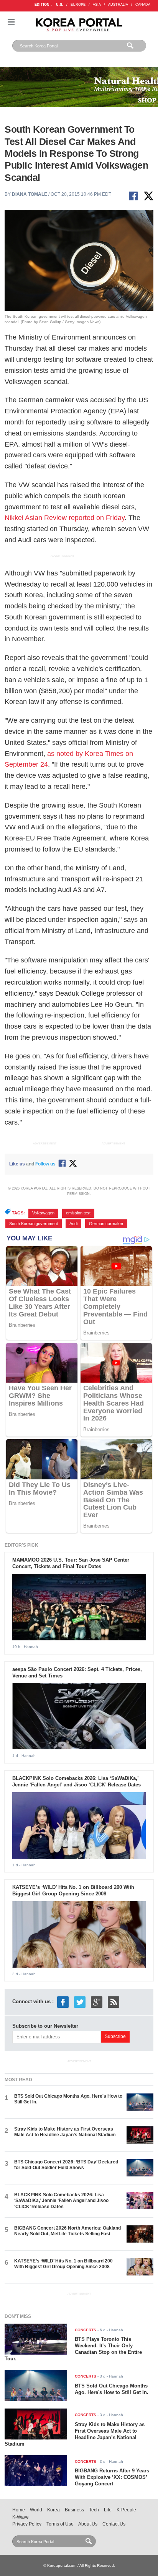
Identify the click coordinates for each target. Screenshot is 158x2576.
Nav (11, 22)
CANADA (143, 5)
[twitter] (80, 2002)
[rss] (114, 2002)
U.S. (60, 5)
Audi (73, 1224)
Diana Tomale (30, 194)
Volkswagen (43, 1213)
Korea (53, 2510)
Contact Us (114, 2524)
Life (108, 2510)
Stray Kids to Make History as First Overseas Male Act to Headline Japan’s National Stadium (65, 2132)
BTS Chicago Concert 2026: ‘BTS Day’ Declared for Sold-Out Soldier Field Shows (66, 2165)
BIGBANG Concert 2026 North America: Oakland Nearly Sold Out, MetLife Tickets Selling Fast (67, 2231)
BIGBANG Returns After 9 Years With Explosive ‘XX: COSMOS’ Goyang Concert (112, 2477)
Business (74, 2510)
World (36, 2510)
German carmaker (106, 1224)
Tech (94, 2510)
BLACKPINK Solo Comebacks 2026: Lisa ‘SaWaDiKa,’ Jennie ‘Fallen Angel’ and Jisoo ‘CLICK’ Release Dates (77, 1781)
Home (19, 2510)
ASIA (97, 5)
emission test (78, 1213)
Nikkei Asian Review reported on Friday (65, 518)
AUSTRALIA (118, 5)
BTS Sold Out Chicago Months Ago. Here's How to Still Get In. (112, 2389)
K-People (126, 2510)
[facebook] (63, 2002)
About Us (88, 2524)
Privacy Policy (27, 2524)
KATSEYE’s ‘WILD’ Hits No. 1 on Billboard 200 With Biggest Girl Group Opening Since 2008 (73, 1890)
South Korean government (34, 1224)
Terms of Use (60, 2524)
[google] (97, 2002)
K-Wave (21, 2517)
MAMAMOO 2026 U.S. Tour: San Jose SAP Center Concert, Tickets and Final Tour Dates (71, 1563)
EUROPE (78, 5)
